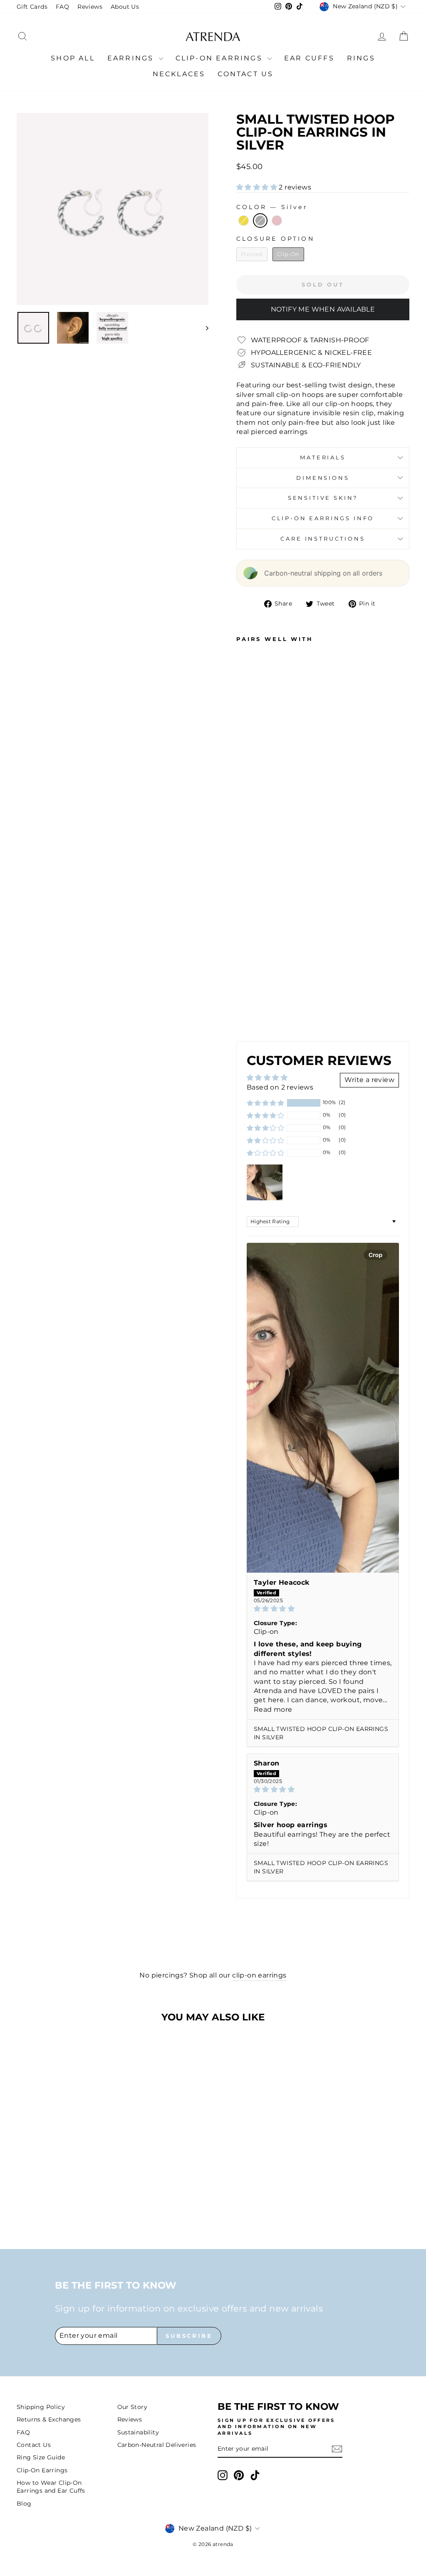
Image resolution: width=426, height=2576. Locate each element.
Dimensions (323, 478)
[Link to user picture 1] (323, 1408)
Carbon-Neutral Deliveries (157, 2445)
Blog (24, 2504)
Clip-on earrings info (323, 518)
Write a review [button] (369, 1080)
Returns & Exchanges (49, 2419)
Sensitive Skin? (323, 498)
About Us (125, 7)
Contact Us (245, 74)
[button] (258, 187)
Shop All (73, 58)
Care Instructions (323, 539)
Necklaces (179, 74)
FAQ (62, 7)
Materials (323, 458)
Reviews (90, 7)
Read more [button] (273, 1709)
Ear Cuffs (309, 58)
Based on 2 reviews (280, 1087)
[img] (323, 1609)
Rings (361, 58)
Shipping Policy (41, 2407)
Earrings (132, 58)
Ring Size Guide (41, 2457)
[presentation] (254, 1011)
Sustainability (138, 2432)
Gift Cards (32, 7)
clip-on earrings (259, 1975)
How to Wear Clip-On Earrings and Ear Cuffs (51, 2487)
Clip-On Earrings (220, 58)
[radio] (244, 221)
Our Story (133, 2407)
